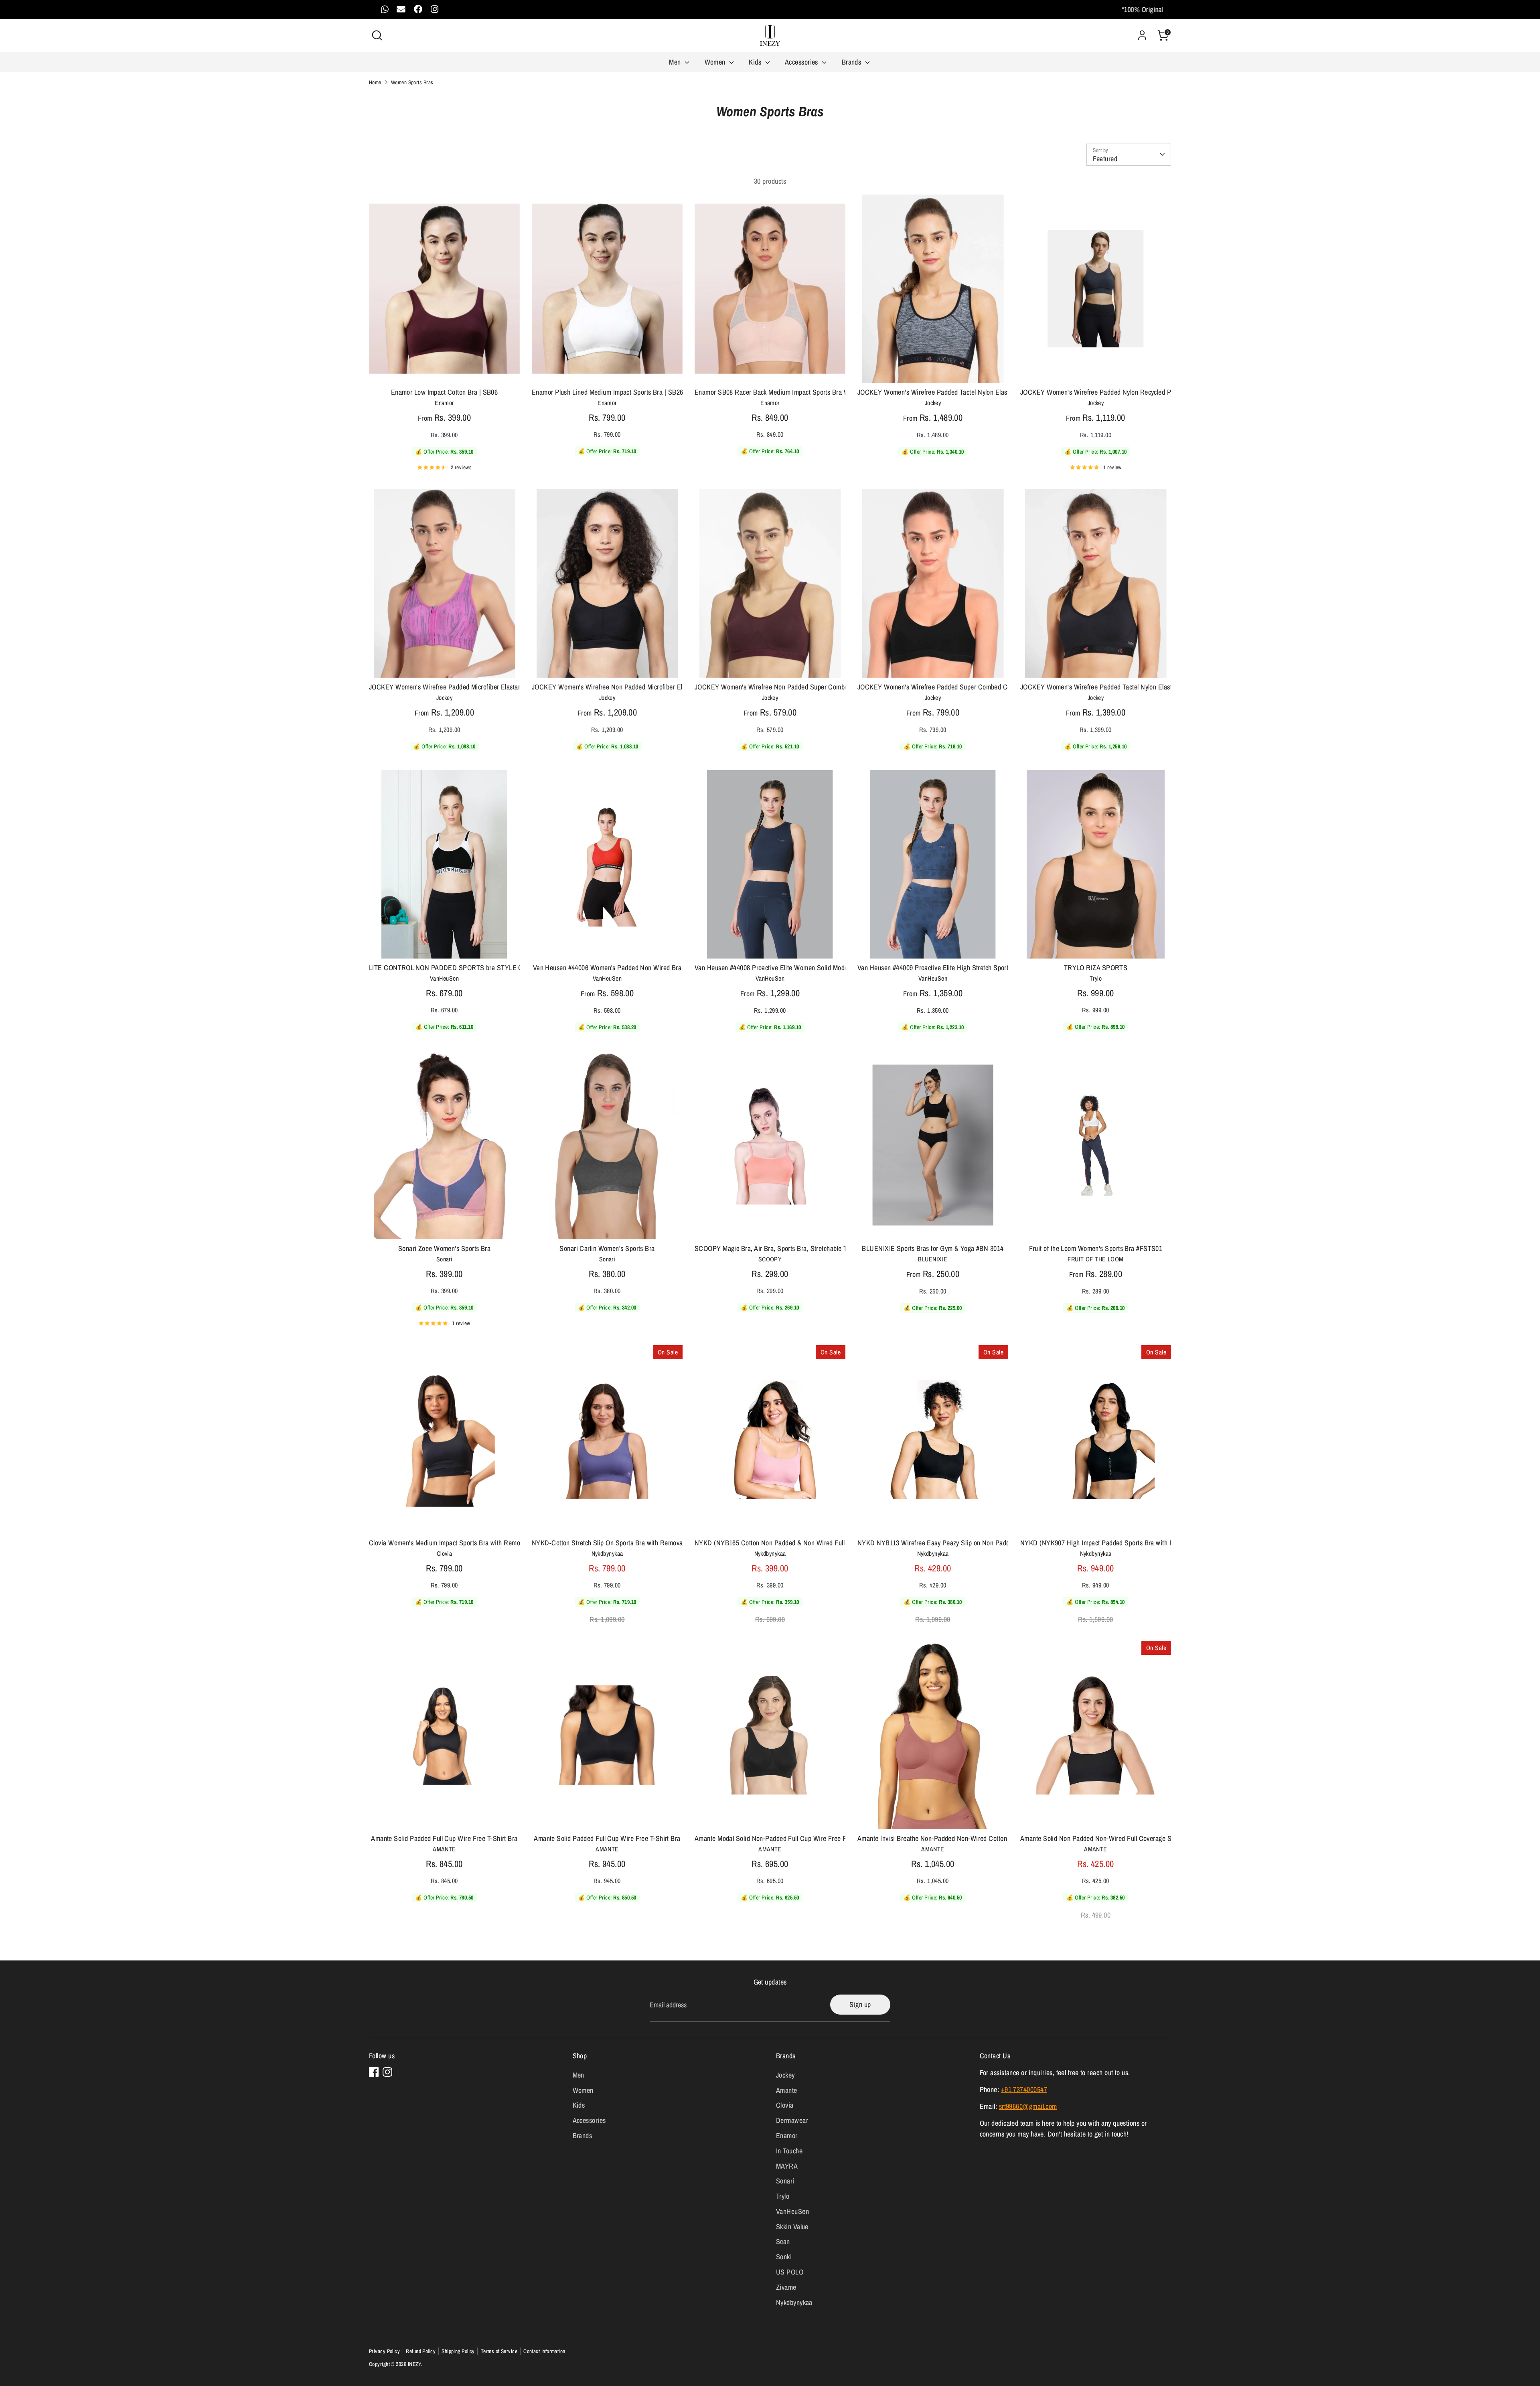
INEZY (414, 2364)
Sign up (860, 2004)
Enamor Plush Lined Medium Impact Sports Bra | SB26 (608, 392)
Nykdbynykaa (794, 2302)
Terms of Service (499, 2351)
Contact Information (544, 2351)
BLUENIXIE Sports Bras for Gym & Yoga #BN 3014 (933, 1248)
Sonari (785, 2181)
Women (716, 62)
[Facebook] (374, 2072)
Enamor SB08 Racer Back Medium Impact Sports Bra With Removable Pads (800, 392)
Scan (783, 2241)
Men (676, 62)
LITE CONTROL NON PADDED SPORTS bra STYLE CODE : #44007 (465, 968)
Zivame (786, 2287)
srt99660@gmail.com (1028, 2106)
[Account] (1142, 35)
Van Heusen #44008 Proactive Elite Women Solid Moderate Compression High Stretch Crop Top (828, 968)
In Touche (789, 2151)
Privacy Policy (384, 2351)
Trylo (783, 2196)
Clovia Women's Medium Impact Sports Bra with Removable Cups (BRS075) (475, 1543)
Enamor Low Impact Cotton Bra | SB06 (445, 392)
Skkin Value (792, 2227)
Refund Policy (421, 2351)
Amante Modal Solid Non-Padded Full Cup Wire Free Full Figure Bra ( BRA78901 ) (809, 1838)
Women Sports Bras (412, 82)
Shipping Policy (458, 2351)
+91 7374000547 (1024, 2089)
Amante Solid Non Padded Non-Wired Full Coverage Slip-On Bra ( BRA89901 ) (1130, 1838)
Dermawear (792, 2120)
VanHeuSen (792, 2211)
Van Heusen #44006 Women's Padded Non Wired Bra (607, 968)
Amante (787, 2090)
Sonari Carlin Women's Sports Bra (607, 1248)
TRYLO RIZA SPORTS (1096, 968)
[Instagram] (387, 2072)
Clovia (785, 2105)
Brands (852, 62)
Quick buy (444, 369)
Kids (756, 62)
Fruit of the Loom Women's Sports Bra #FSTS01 (1096, 1248)
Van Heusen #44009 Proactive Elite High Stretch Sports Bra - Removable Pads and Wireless (985, 968)
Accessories (802, 62)
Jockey (785, 2075)
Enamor (787, 2136)
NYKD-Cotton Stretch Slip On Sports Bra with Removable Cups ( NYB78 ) (634, 1543)
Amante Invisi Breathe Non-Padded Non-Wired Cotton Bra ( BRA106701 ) (959, 1838)
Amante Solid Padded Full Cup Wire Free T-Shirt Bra (444, 1838)
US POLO (790, 2272)
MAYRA (787, 2166)
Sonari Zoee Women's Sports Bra (445, 1248)
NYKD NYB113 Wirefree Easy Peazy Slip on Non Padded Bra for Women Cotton (969, 1543)
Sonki (784, 2257)
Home (375, 82)
